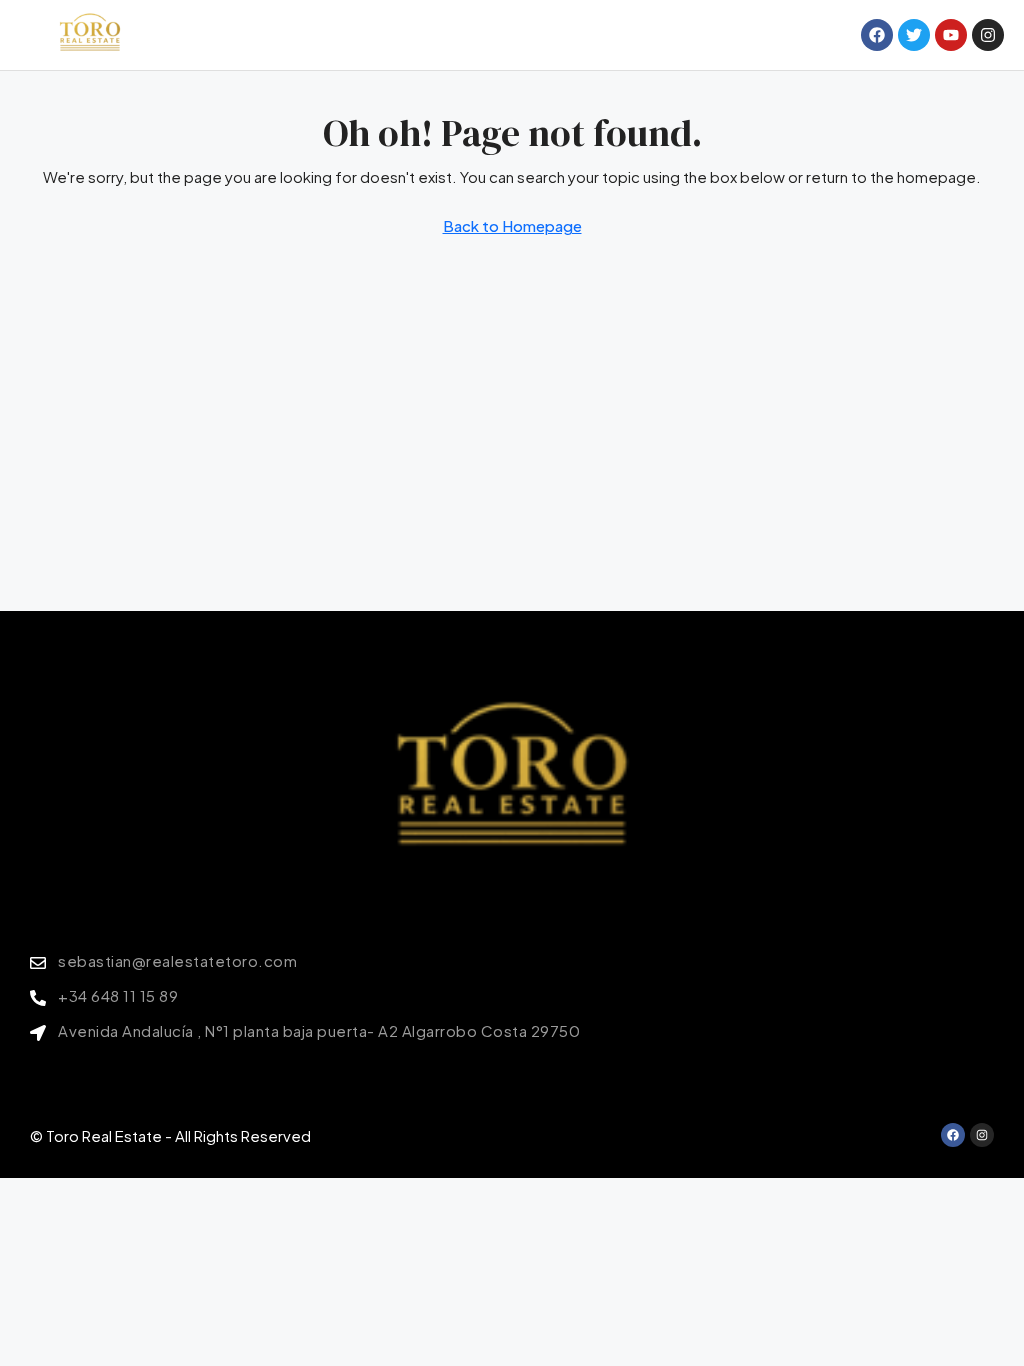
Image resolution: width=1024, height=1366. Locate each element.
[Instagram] (982, 1135)
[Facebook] (953, 1135)
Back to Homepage (512, 225)
